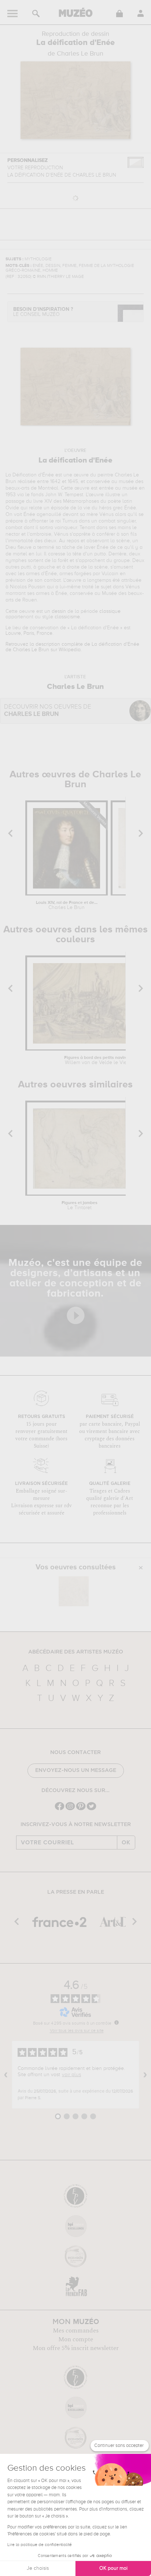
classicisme (67, 617)
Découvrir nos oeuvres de (48, 711)
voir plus (71, 2075)
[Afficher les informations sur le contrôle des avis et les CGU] (117, 2022)
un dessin (55, 611)
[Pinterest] (81, 1809)
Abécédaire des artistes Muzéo (76, 1652)
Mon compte (76, 2339)
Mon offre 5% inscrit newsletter (76, 2348)
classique (110, 611)
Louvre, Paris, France (29, 633)
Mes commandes (76, 2331)
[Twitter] (91, 1809)
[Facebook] (60, 1809)
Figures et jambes (80, 1206)
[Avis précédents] (6, 2075)
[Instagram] (70, 1809)
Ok (126, 1843)
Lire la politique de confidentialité (40, 2545)
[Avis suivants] (145, 2075)
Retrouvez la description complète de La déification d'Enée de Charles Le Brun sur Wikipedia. (72, 647)
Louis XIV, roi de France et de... (67, 905)
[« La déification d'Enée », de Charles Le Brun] (74, 1591)
